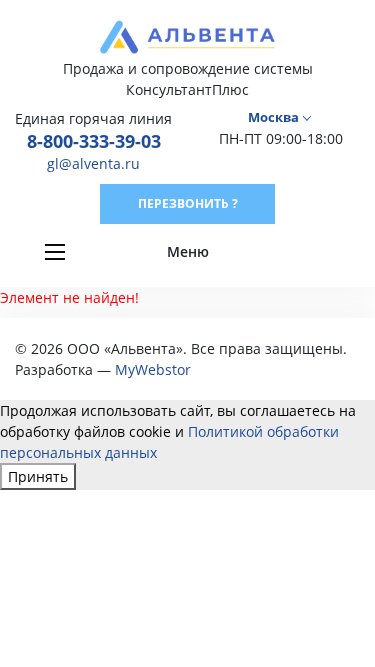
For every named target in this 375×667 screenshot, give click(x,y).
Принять (38, 476)
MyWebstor (153, 369)
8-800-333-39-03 (94, 141)
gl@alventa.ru (93, 163)
